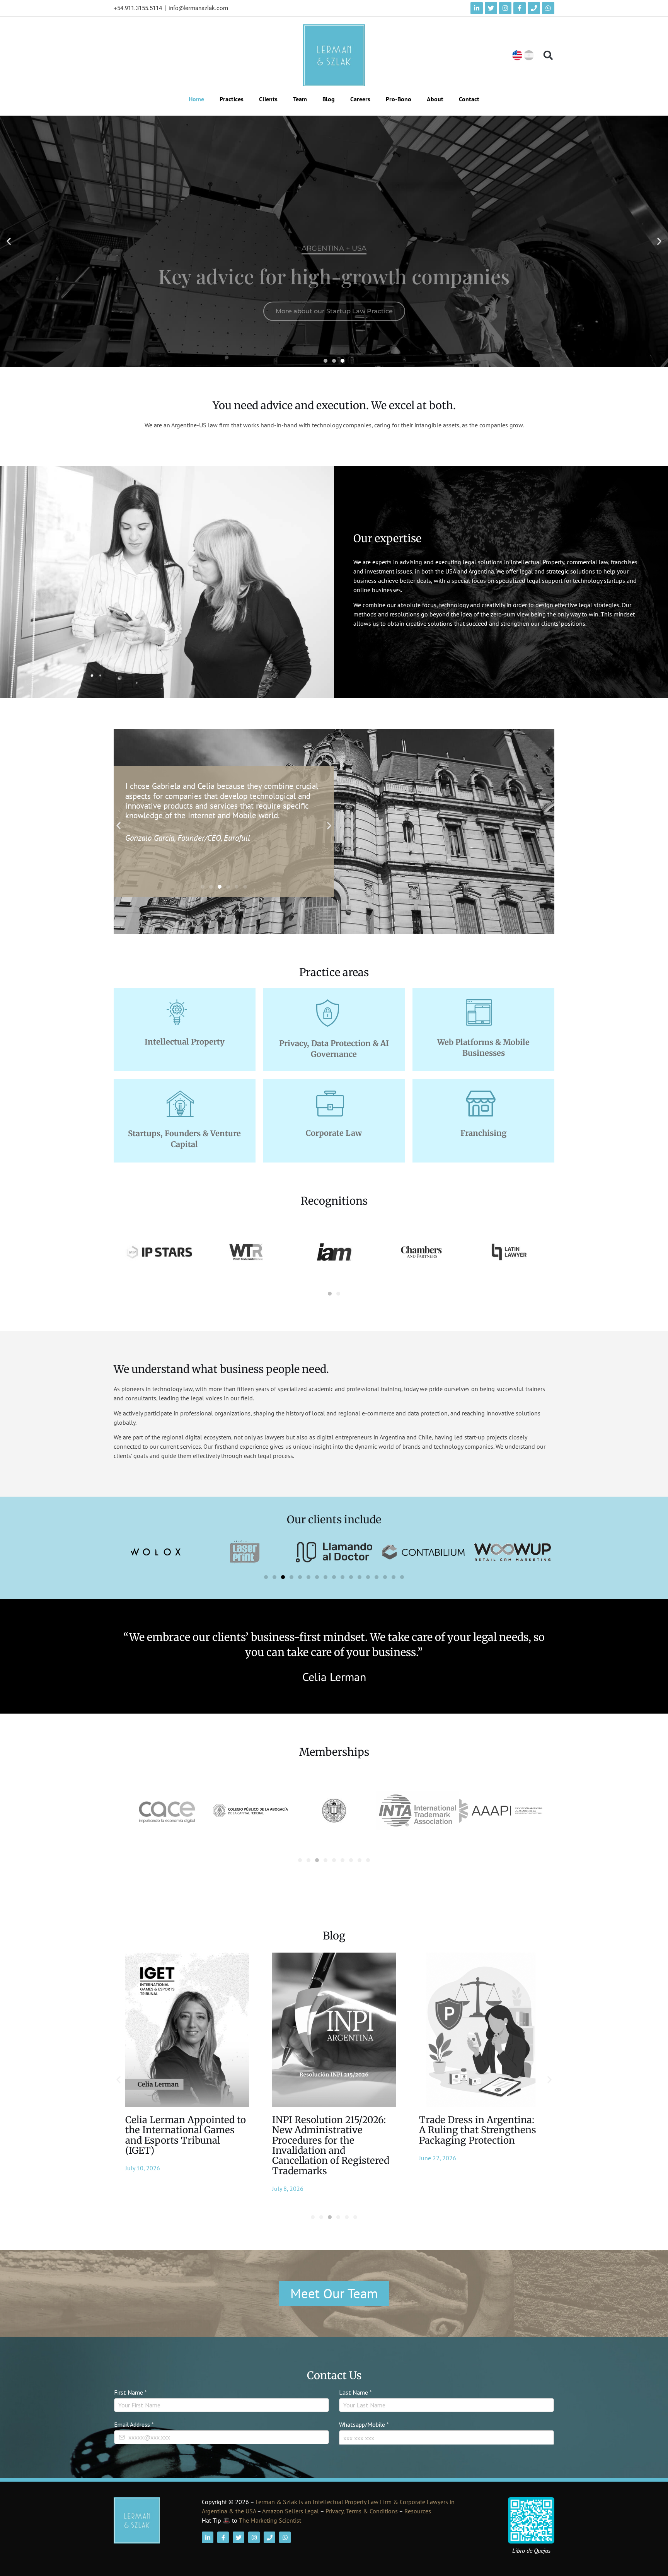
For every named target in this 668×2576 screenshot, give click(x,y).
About (435, 99)
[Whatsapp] (548, 8)
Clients (268, 99)
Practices (232, 99)
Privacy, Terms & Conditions (362, 2511)
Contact (469, 99)
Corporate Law (334, 1133)
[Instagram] (505, 8)
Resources (418, 2511)
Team (300, 99)
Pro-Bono (399, 99)
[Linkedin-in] (477, 8)
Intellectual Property (185, 1042)
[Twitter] (491, 8)
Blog (329, 99)
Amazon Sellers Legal (291, 2511)
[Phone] (534, 8)
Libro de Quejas (531, 2550)
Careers (360, 99)
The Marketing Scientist (270, 2520)
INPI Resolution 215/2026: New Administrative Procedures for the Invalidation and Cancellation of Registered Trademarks (184, 2145)
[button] (548, 55)
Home (196, 99)
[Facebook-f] (520, 8)
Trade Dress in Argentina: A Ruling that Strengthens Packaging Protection (331, 2130)
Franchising (484, 1133)
